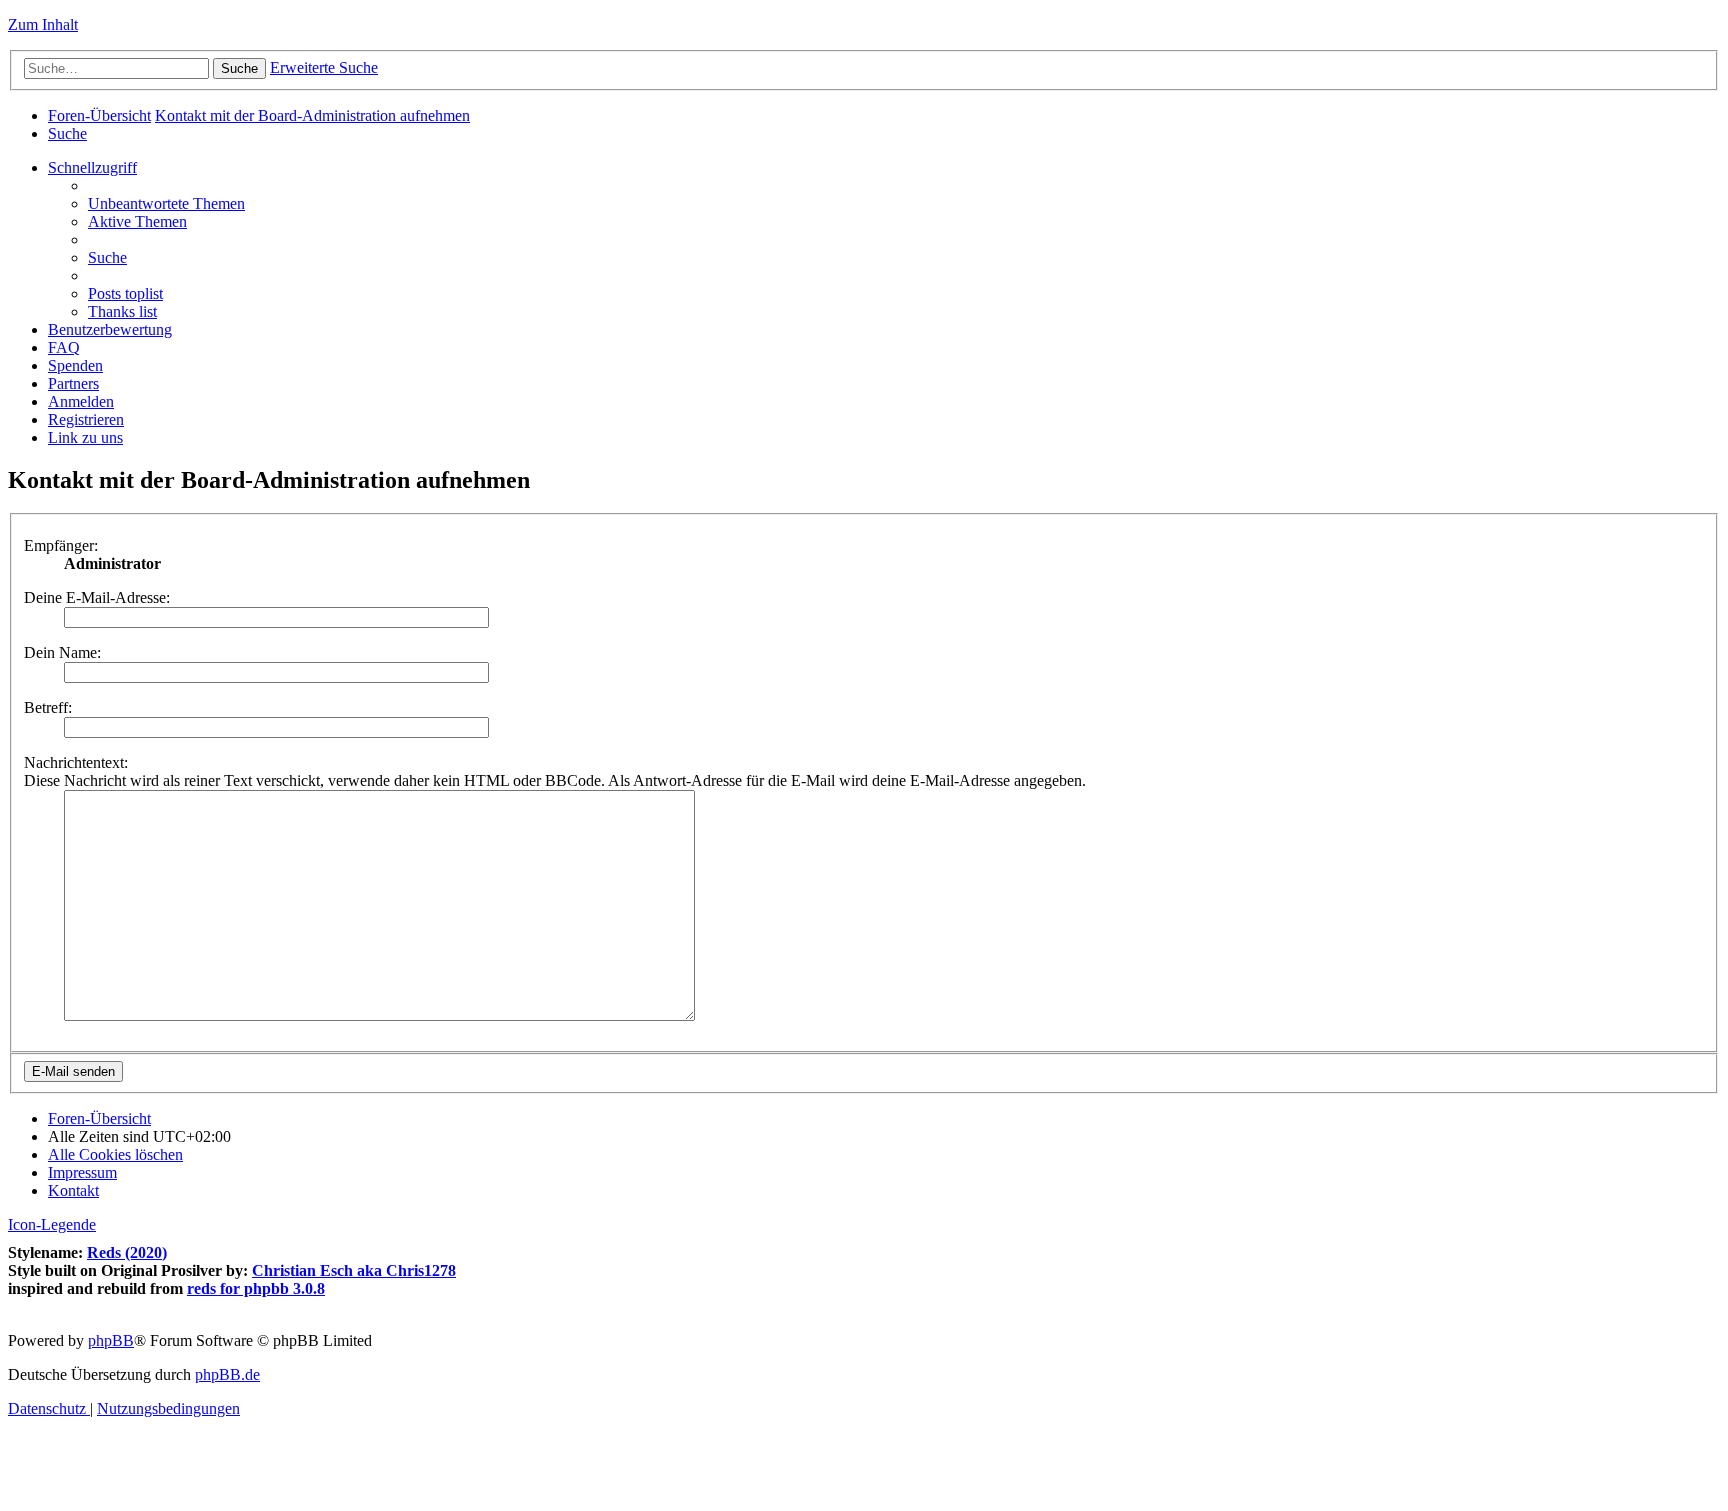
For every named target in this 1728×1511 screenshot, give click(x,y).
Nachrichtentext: (76, 762)
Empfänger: (61, 545)
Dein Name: (62, 652)
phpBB (111, 1340)
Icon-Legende (52, 1224)
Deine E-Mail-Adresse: (97, 597)
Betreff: (48, 707)
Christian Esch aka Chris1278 (354, 1270)
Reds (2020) (127, 1252)
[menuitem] (67, 133)
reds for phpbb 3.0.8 (256, 1288)
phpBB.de (227, 1374)
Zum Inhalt (43, 24)
